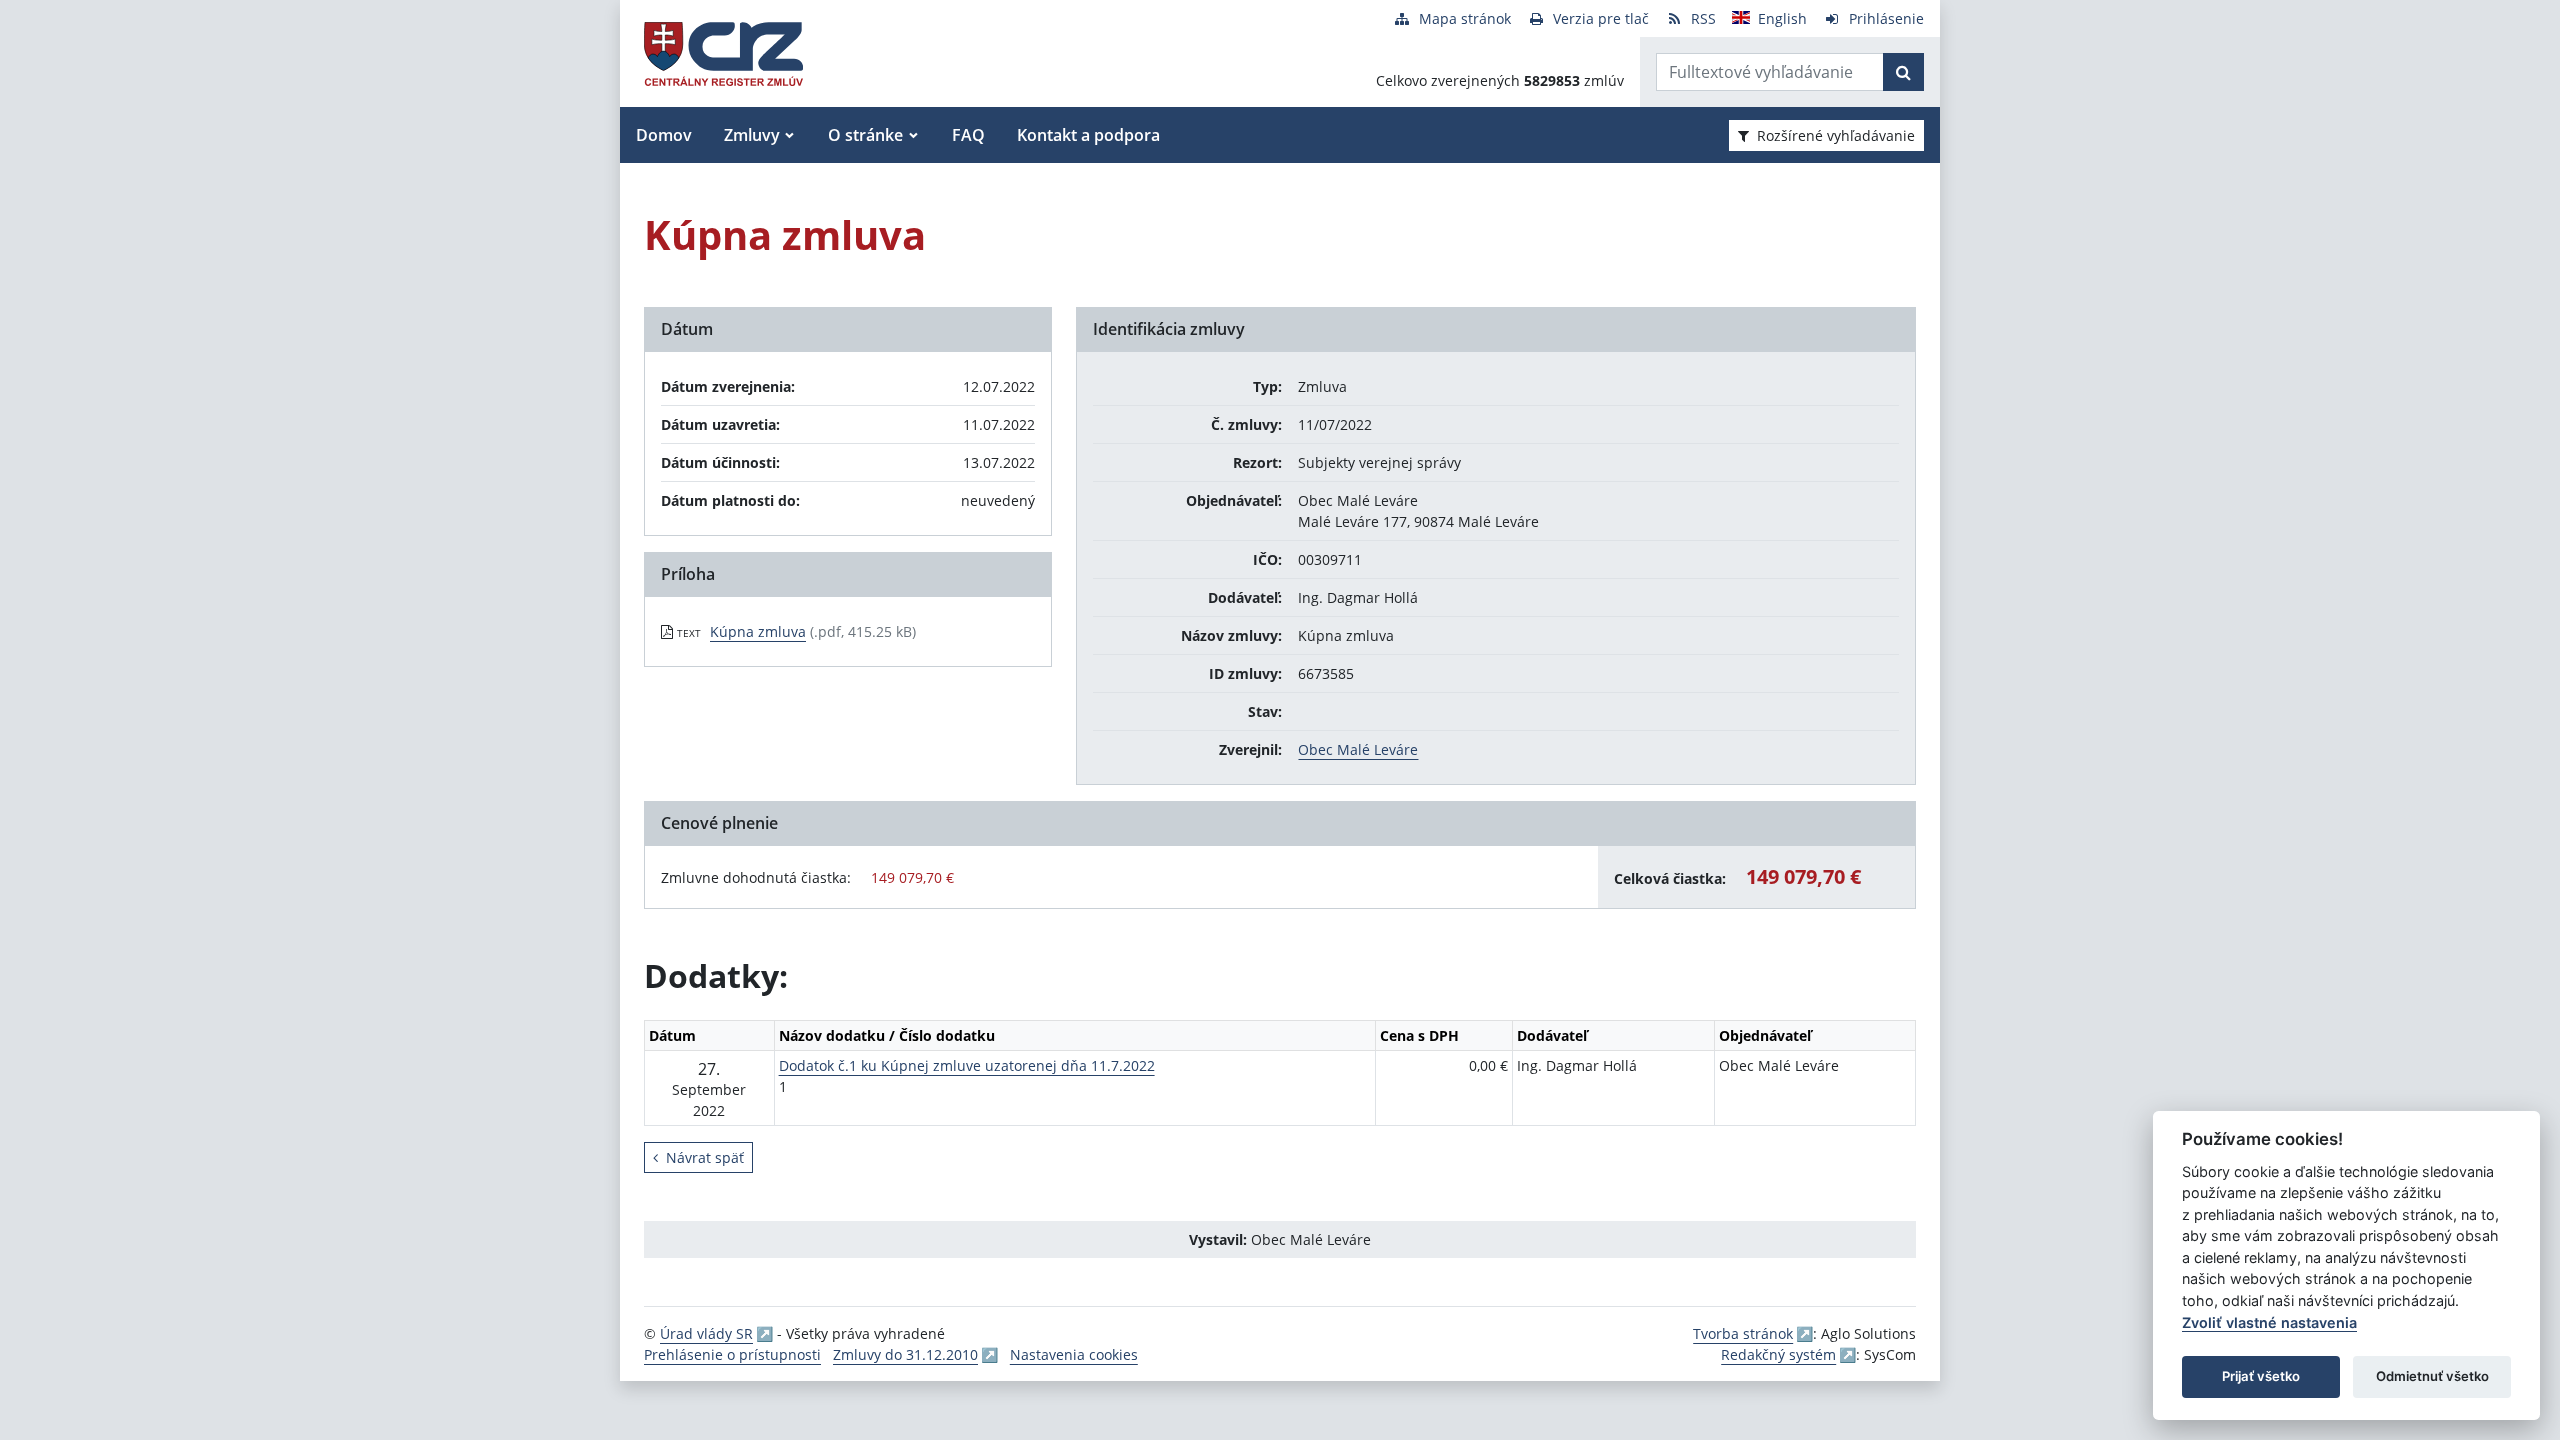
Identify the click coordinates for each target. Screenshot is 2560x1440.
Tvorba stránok (1743, 1333)
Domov (664, 135)
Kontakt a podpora (1088, 135)
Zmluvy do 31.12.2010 (905, 1354)
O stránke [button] (865, 135)
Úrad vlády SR (706, 1333)
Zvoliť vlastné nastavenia (2269, 1322)
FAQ (968, 135)
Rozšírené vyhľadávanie (1836, 135)
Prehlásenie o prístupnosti (732, 1354)
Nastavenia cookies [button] (1074, 1354)
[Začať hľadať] (1903, 72)
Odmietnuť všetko (2432, 1376)
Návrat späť (705, 1157)
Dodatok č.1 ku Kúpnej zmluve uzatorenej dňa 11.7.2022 (967, 1065)
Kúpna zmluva (758, 631)
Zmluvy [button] (752, 135)
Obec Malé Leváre (1358, 749)
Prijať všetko (2261, 1376)
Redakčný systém (1778, 1354)
